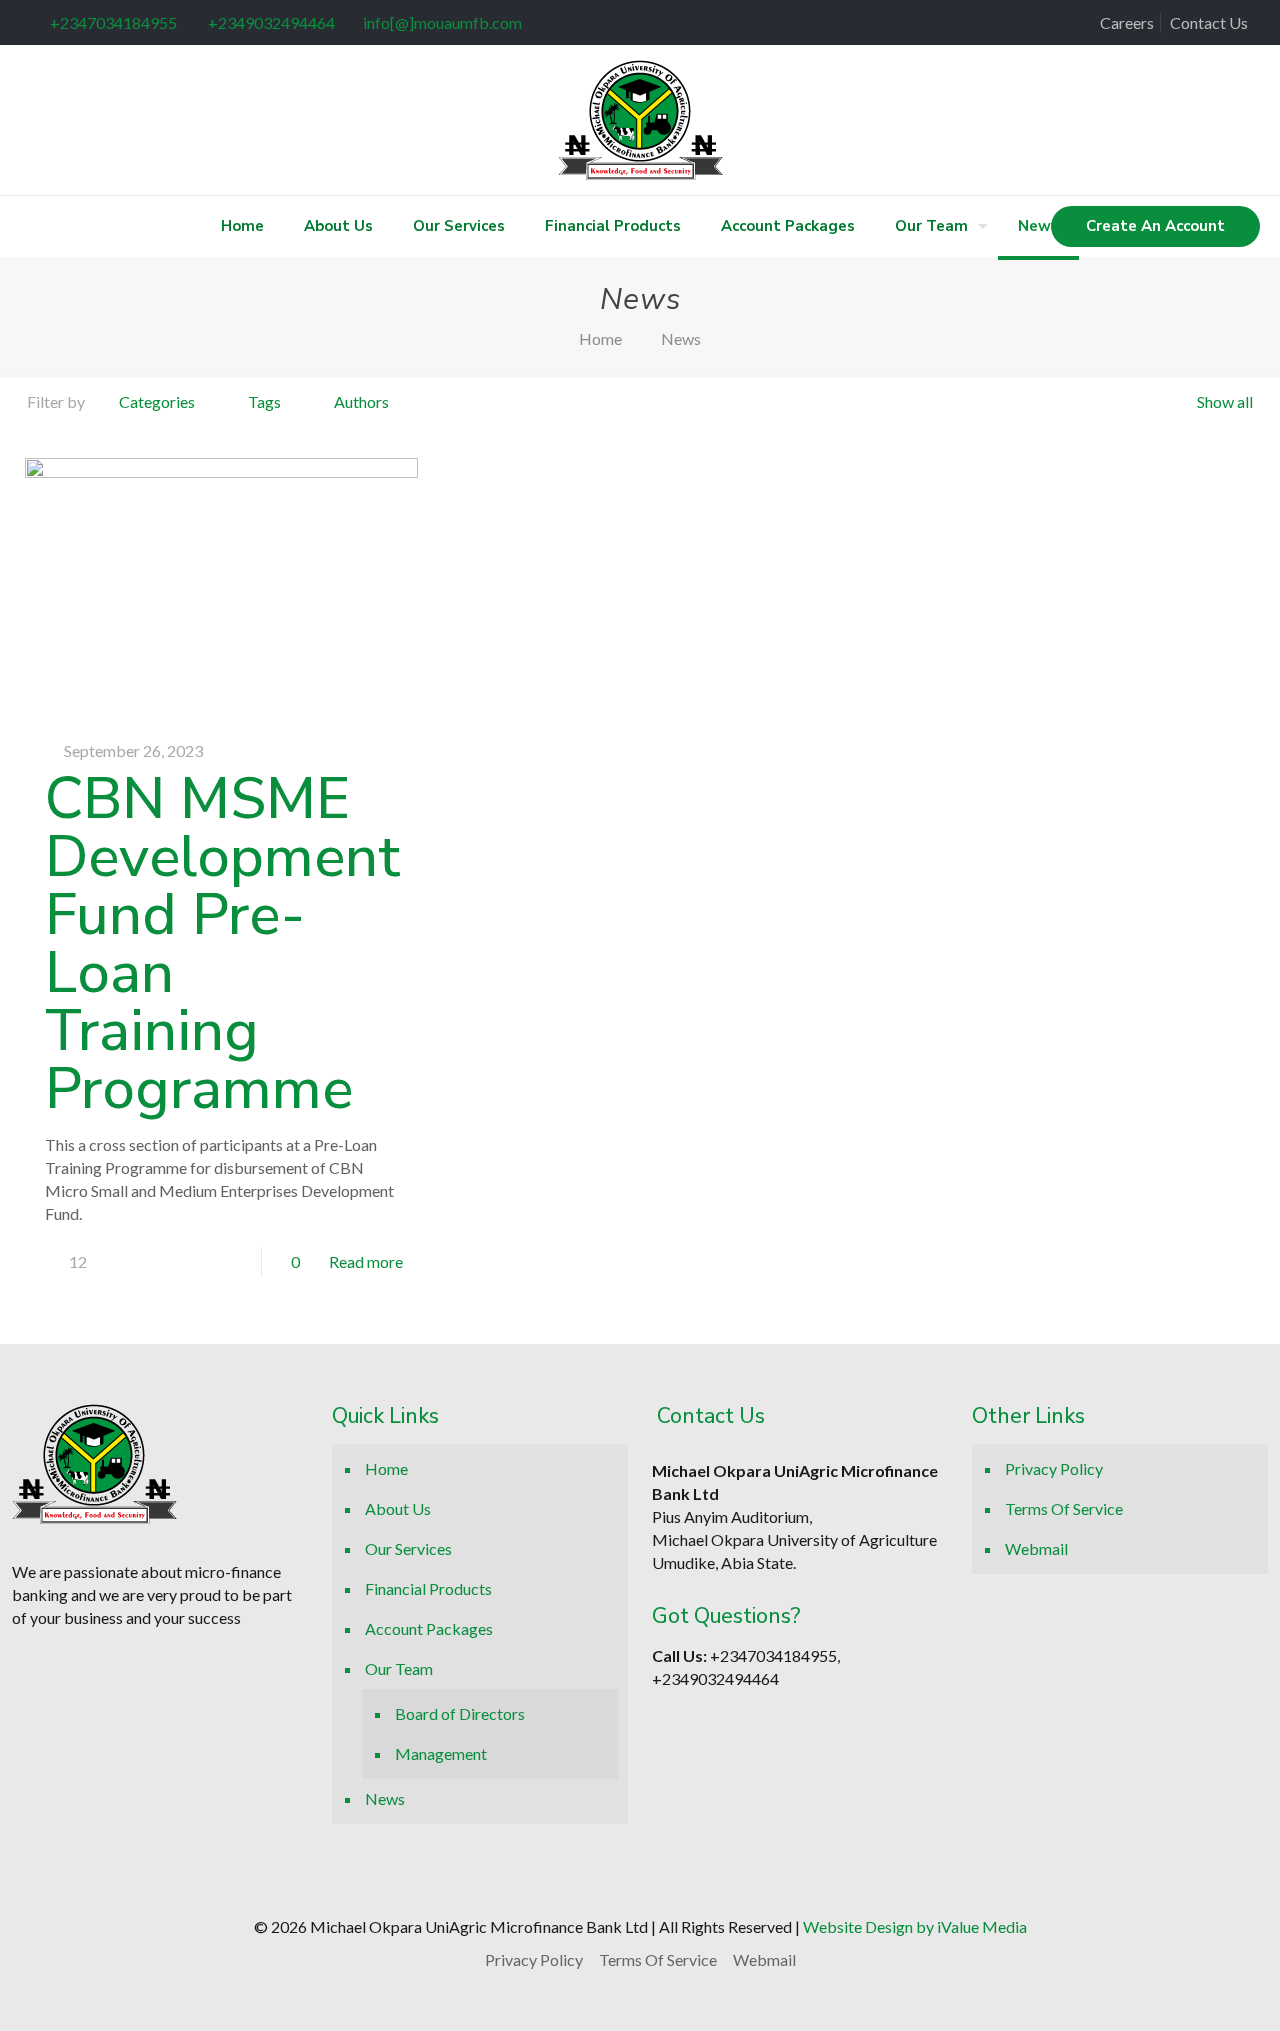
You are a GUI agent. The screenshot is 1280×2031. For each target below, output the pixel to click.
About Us (398, 1508)
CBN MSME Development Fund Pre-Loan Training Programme (222, 943)
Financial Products (428, 1588)
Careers (1127, 22)
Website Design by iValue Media (915, 1926)
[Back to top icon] (1144, 1990)
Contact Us (1209, 22)
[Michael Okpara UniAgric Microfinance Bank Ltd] (640, 120)
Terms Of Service (1064, 1508)
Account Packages (429, 1628)
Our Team (399, 1668)
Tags (264, 401)
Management (441, 1753)
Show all (1225, 401)
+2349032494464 (270, 22)
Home (600, 338)
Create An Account (1155, 226)
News (385, 1798)
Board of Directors (460, 1713)
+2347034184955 (113, 22)
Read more (366, 1261)
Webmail (1036, 1548)
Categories (157, 401)
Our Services (408, 1548)
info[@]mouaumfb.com (442, 22)
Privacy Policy (1054, 1468)
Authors (361, 401)
